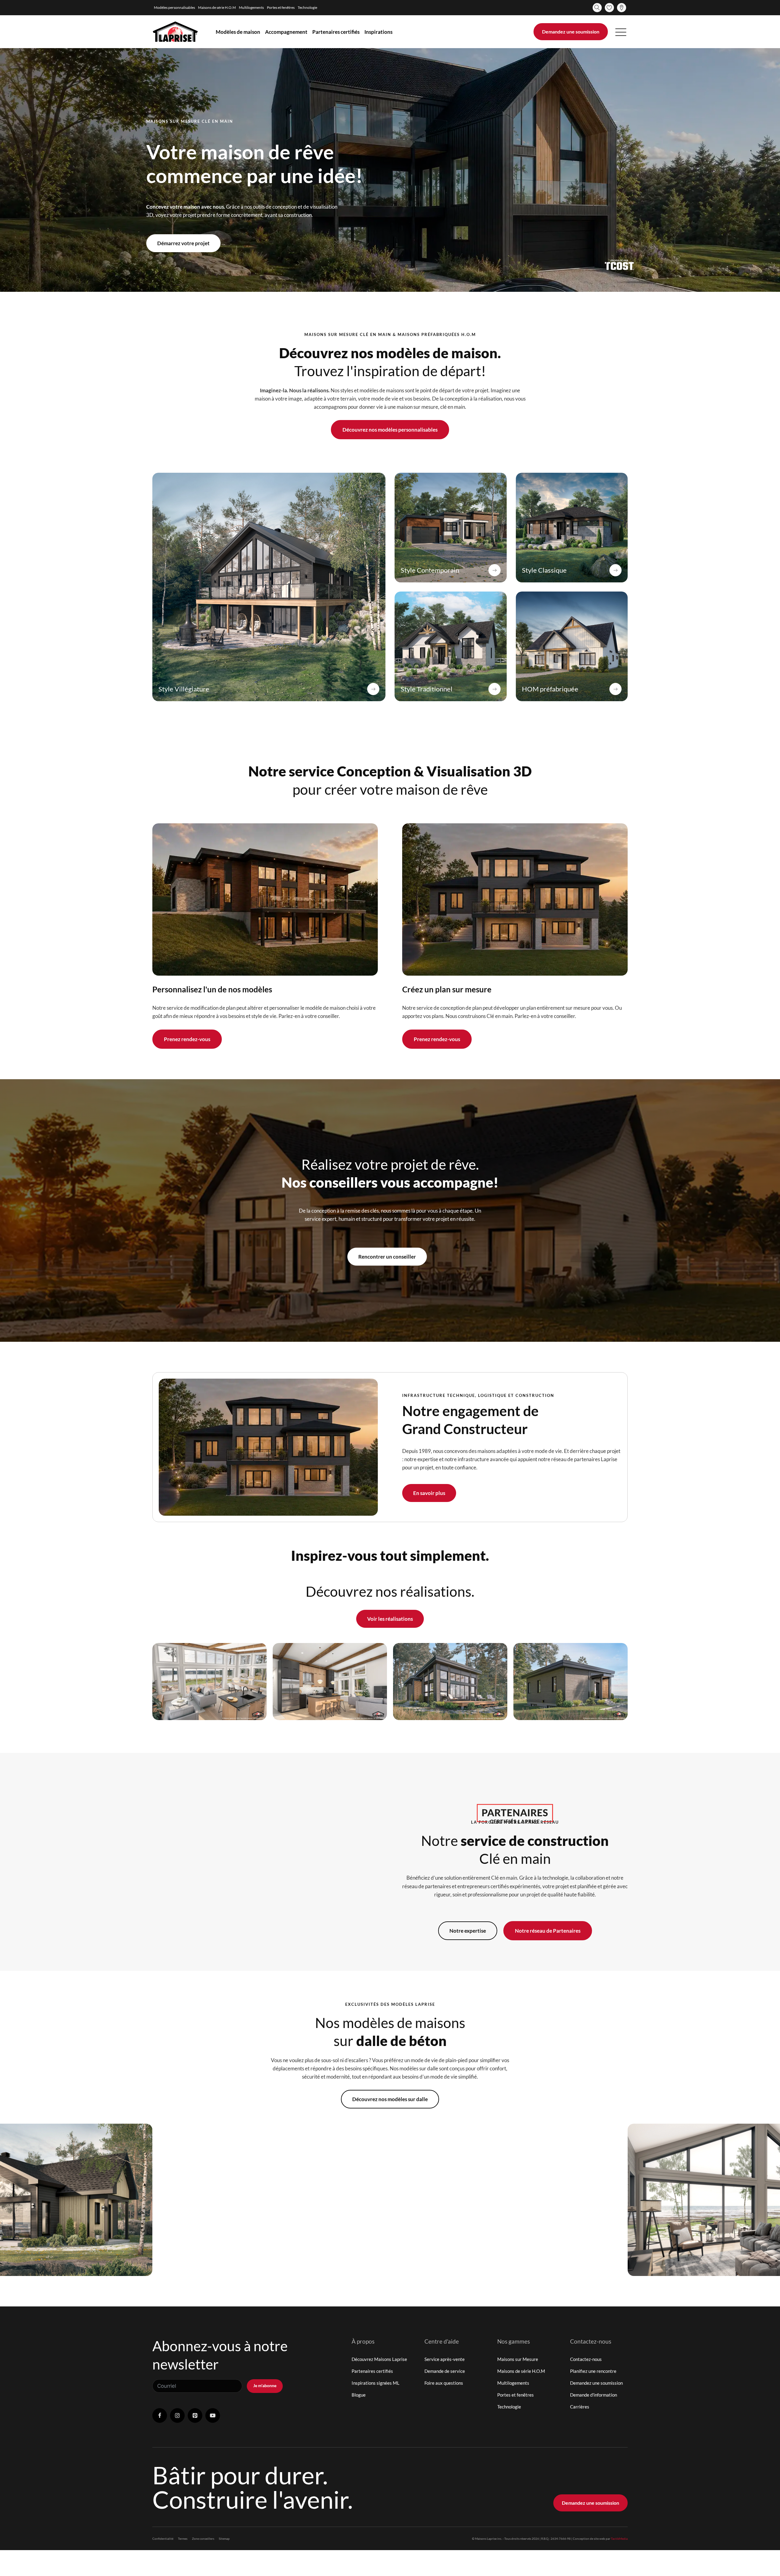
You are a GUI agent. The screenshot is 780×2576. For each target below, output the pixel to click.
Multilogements (251, 7)
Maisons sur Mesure (518, 2359)
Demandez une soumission (571, 32)
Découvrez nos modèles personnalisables (390, 430)
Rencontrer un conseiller (387, 1257)
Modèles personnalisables (174, 7)
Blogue (359, 2395)
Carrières (580, 2407)
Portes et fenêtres (281, 7)
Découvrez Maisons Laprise (379, 2359)
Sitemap (224, 2539)
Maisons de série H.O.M (217, 7)
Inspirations (378, 32)
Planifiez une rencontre (593, 2371)
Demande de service (445, 2371)
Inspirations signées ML (376, 2383)
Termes (183, 2539)
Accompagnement (286, 32)
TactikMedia (619, 2539)
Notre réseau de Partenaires (548, 1931)
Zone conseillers (203, 2539)
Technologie (307, 7)
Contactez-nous (586, 2359)
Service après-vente (445, 2359)
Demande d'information (594, 2395)
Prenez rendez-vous (187, 1039)
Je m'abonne (265, 2385)
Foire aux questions (444, 2383)
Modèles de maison (238, 32)
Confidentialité (163, 2539)
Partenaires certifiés (336, 32)
